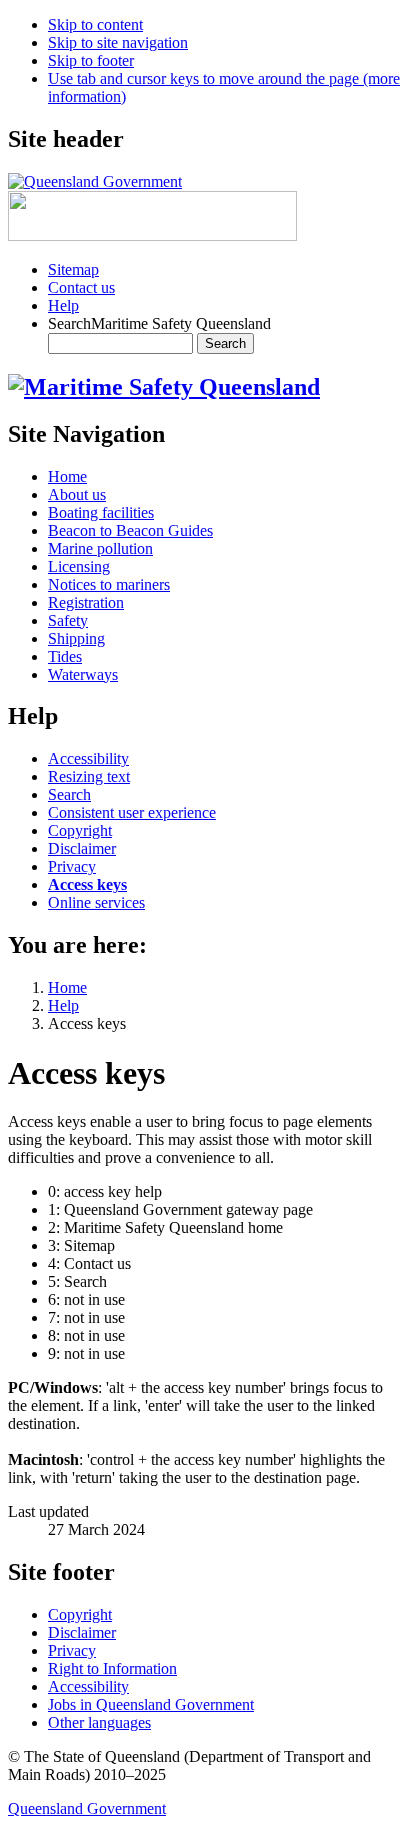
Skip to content (95, 24)
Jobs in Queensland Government (151, 1704)
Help (63, 305)
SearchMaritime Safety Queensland (159, 323)
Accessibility (88, 1686)
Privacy (72, 1650)
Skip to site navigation (118, 42)
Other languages (99, 1722)
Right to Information (112, 1668)
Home (67, 987)
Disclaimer (82, 1632)
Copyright (80, 1614)
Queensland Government (87, 1808)
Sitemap (73, 269)
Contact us (81, 287)
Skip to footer (91, 60)
